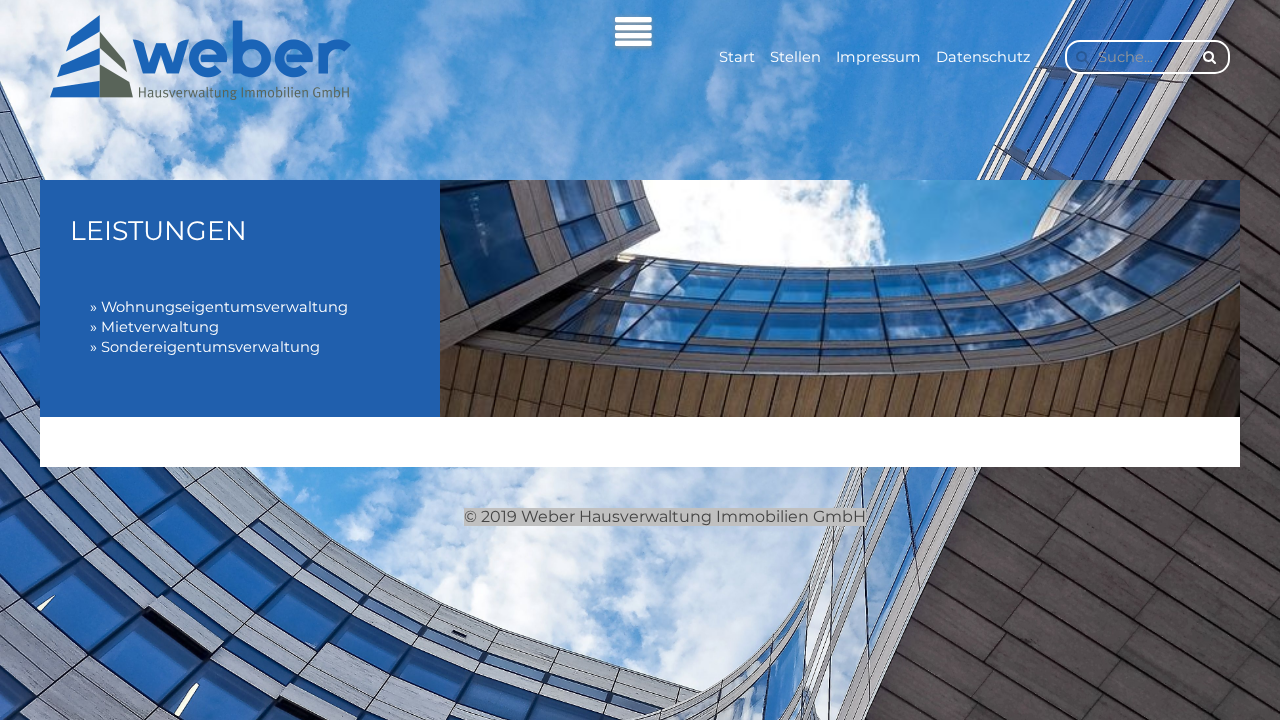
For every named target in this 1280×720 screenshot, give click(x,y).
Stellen (795, 57)
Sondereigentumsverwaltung (210, 347)
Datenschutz (983, 57)
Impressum (878, 57)
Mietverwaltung (160, 327)
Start (737, 57)
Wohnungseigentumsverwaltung (224, 307)
